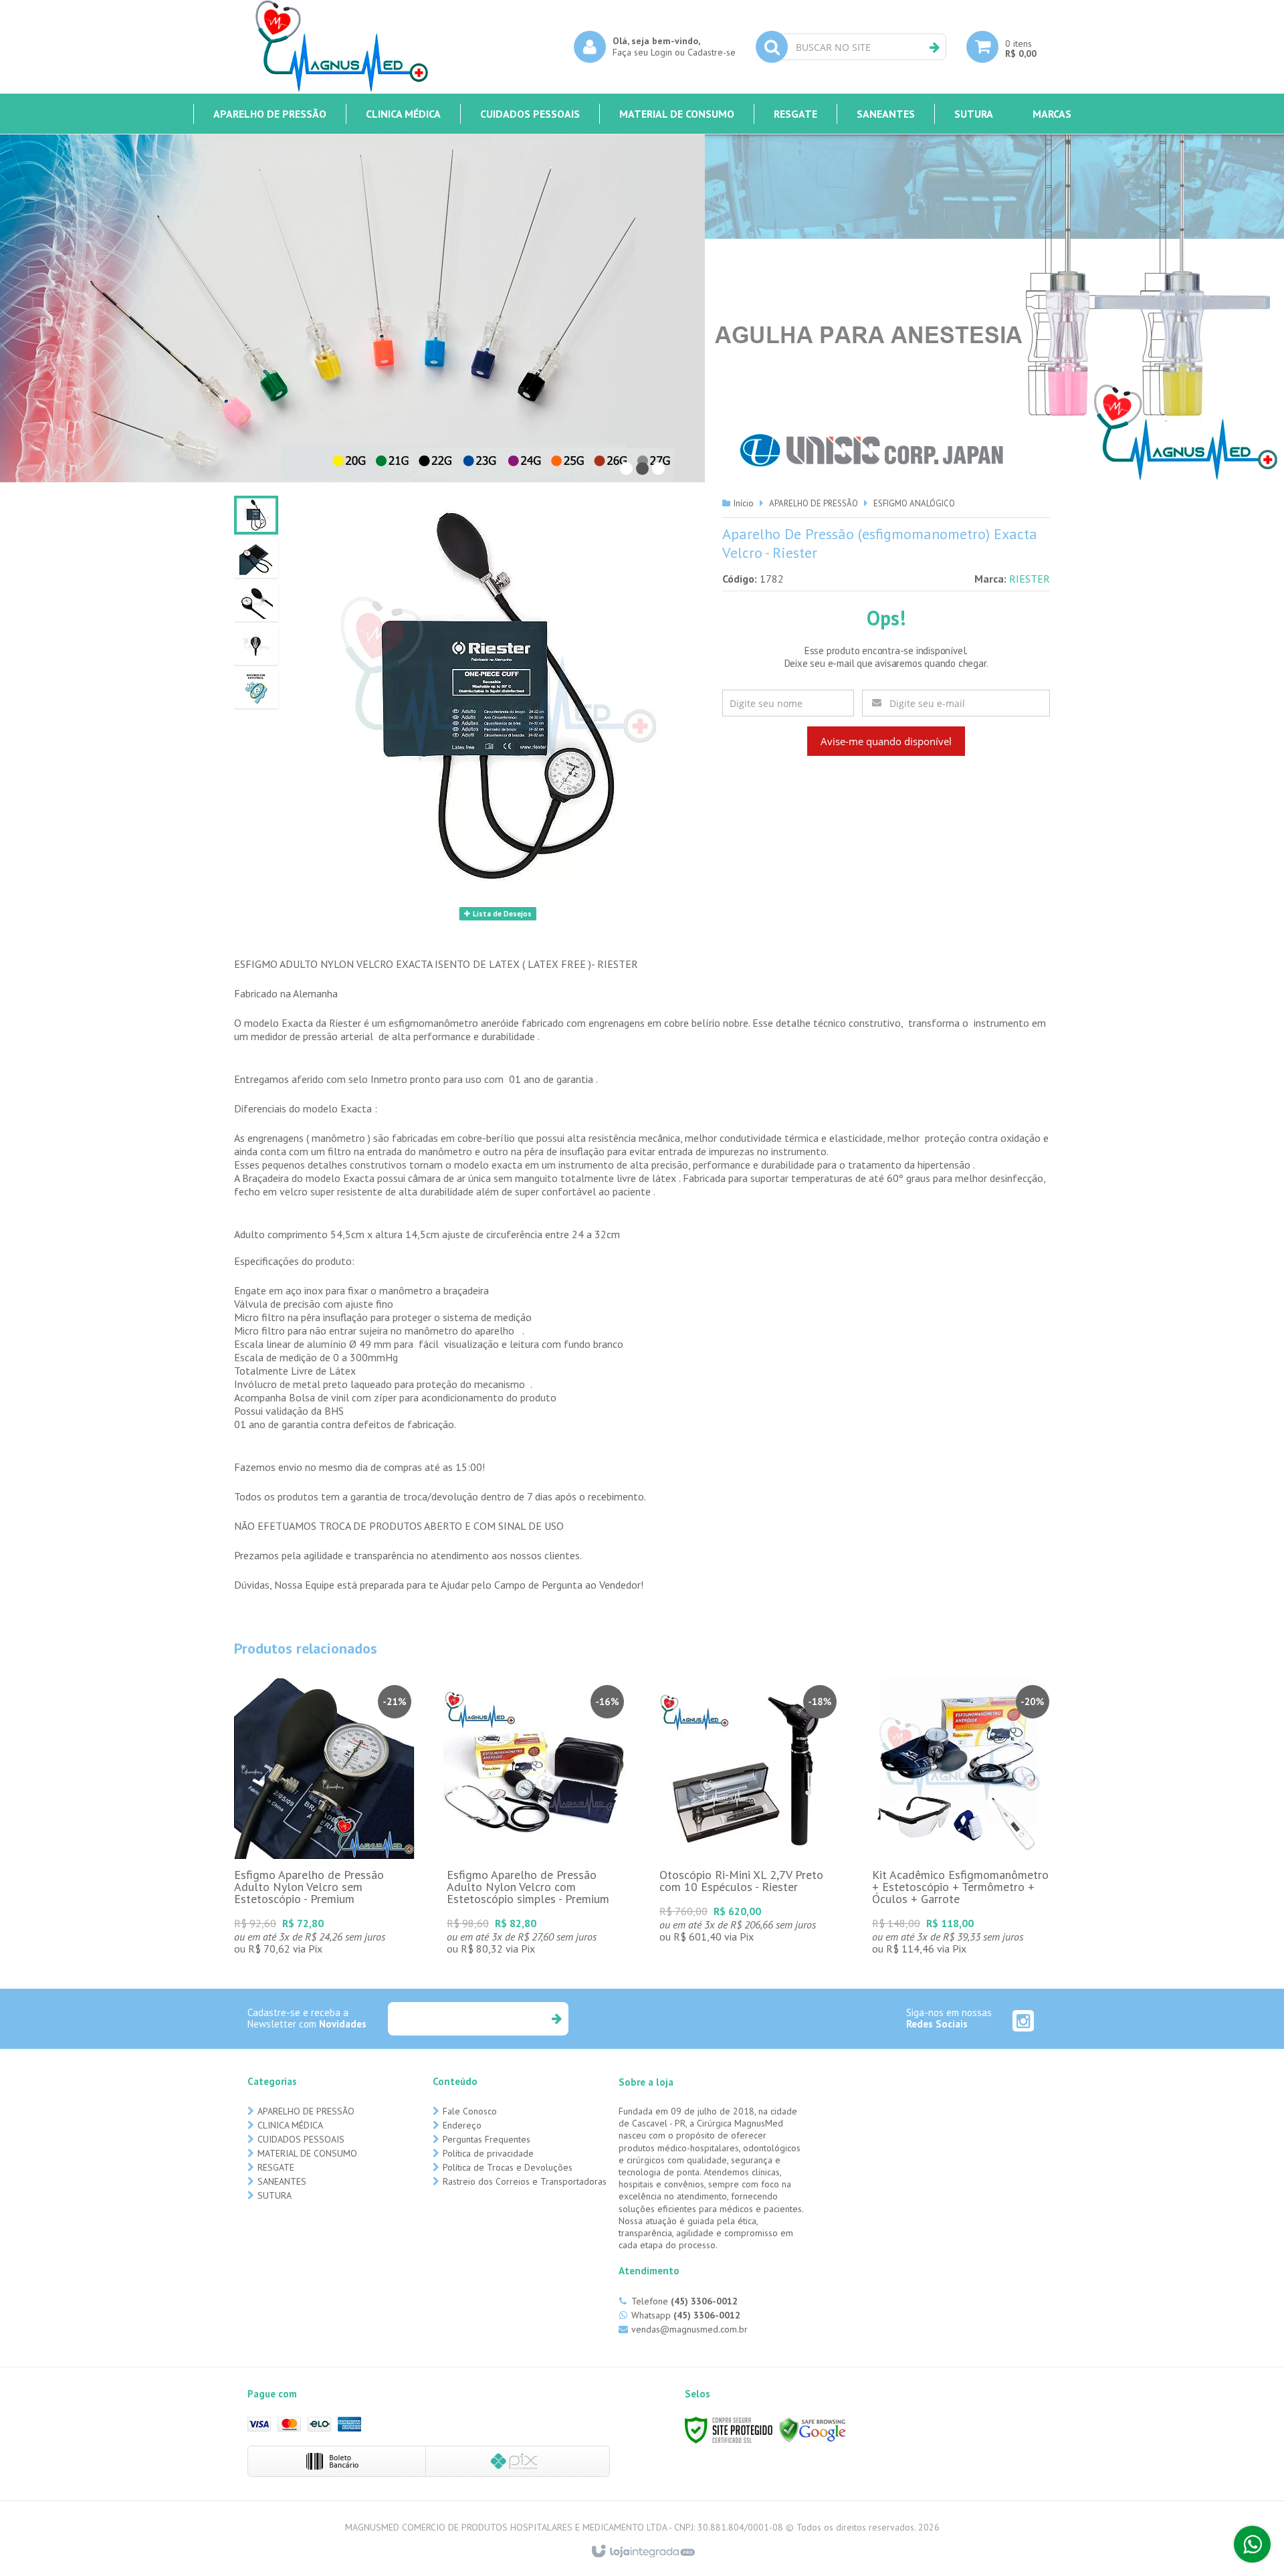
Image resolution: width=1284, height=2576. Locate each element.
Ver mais (324, 1840)
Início (744, 503)
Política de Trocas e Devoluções (508, 2167)
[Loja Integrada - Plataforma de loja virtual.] (642, 2552)
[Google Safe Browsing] (813, 2429)
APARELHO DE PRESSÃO (814, 503)
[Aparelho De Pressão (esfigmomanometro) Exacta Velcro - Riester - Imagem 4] (256, 646)
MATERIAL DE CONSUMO (307, 2153)
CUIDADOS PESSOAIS (301, 2139)
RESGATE (276, 2167)
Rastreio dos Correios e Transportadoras (525, 2181)
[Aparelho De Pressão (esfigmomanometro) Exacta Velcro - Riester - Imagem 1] (256, 515)
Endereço (462, 2125)
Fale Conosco (470, 2111)
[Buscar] (935, 47)
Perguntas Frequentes (487, 2139)
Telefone (684, 2301)
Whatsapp (686, 2315)
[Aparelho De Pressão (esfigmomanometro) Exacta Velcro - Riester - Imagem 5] (256, 689)
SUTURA (275, 2195)
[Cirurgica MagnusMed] (341, 47)
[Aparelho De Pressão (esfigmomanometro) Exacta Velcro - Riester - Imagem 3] (256, 602)
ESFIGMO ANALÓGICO (914, 503)
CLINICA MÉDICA (290, 2125)
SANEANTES (282, 2181)
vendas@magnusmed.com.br (689, 2329)
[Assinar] (556, 2019)
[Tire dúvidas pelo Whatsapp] (1252, 2544)
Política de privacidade (488, 2153)
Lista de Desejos (501, 914)
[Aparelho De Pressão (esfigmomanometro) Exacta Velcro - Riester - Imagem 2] (256, 559)
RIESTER (1030, 579)
